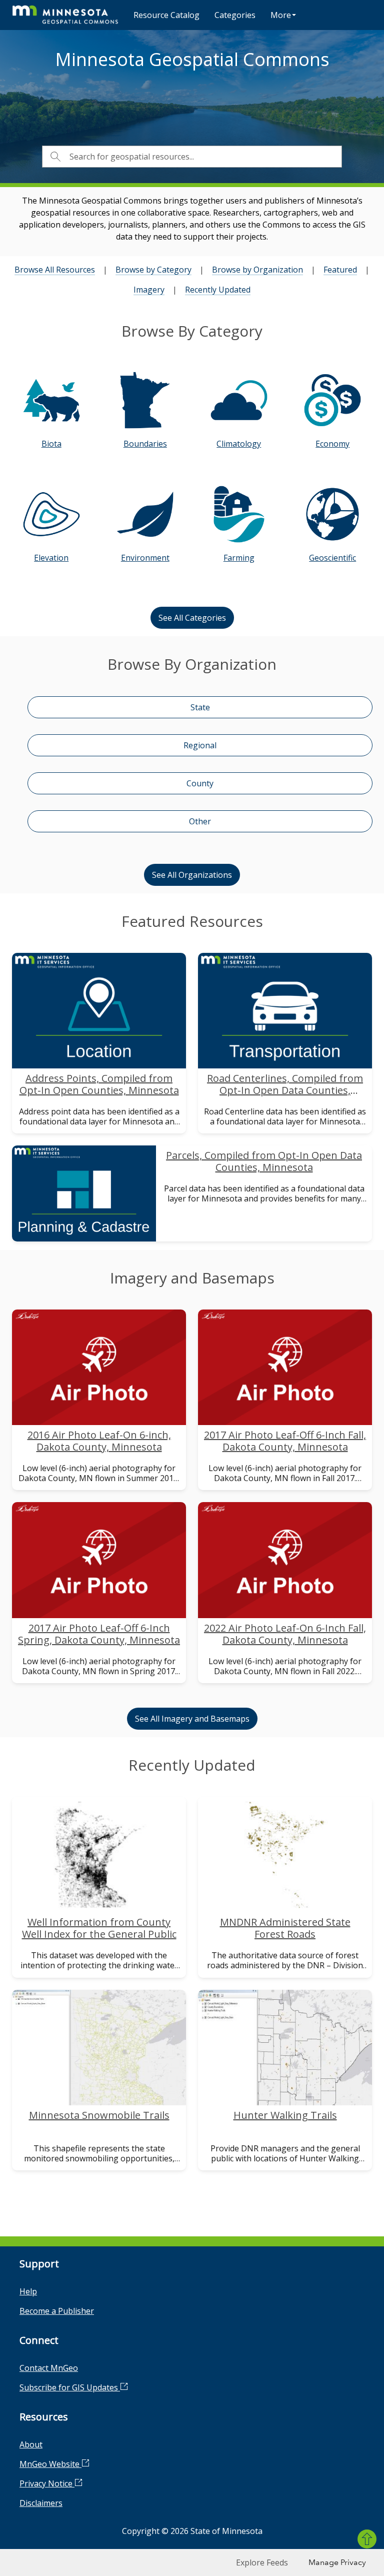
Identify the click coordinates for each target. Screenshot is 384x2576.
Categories (235, 15)
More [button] (281, 15)
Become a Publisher (57, 2311)
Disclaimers (41, 2503)
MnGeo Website (50, 2464)
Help (28, 2291)
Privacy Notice (47, 2483)
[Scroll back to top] (367, 2539)
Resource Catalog (166, 15)
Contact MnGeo (49, 2368)
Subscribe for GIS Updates (70, 2387)
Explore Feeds (262, 2562)
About (31, 2444)
